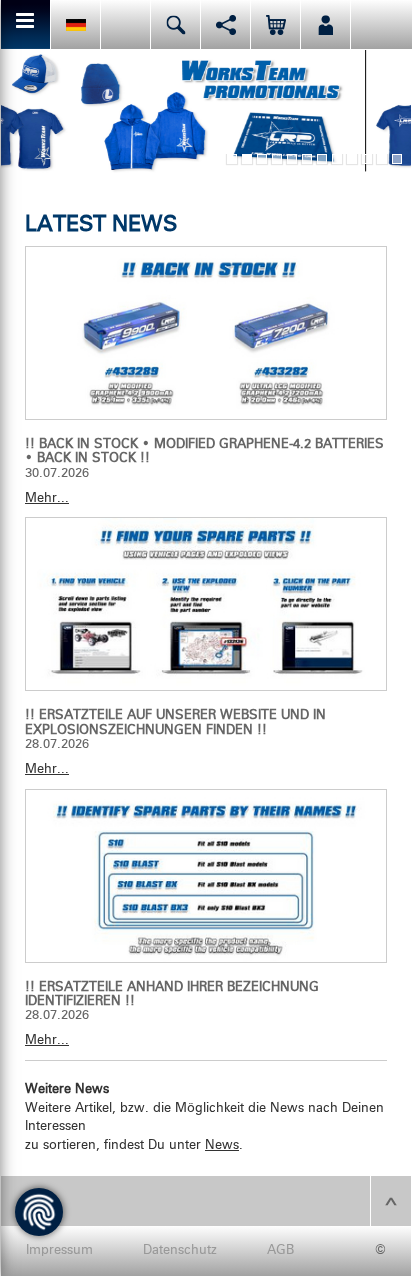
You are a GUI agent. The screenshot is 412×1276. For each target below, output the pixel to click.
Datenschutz (180, 1250)
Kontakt (125, 24)
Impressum (59, 1250)
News (222, 1145)
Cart (275, 24)
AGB (280, 1250)
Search (175, 24)
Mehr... (47, 498)
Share (225, 24)
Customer (325, 24)
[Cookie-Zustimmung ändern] (39, 1212)
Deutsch (75, 24)
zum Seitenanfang (391, 1201)
